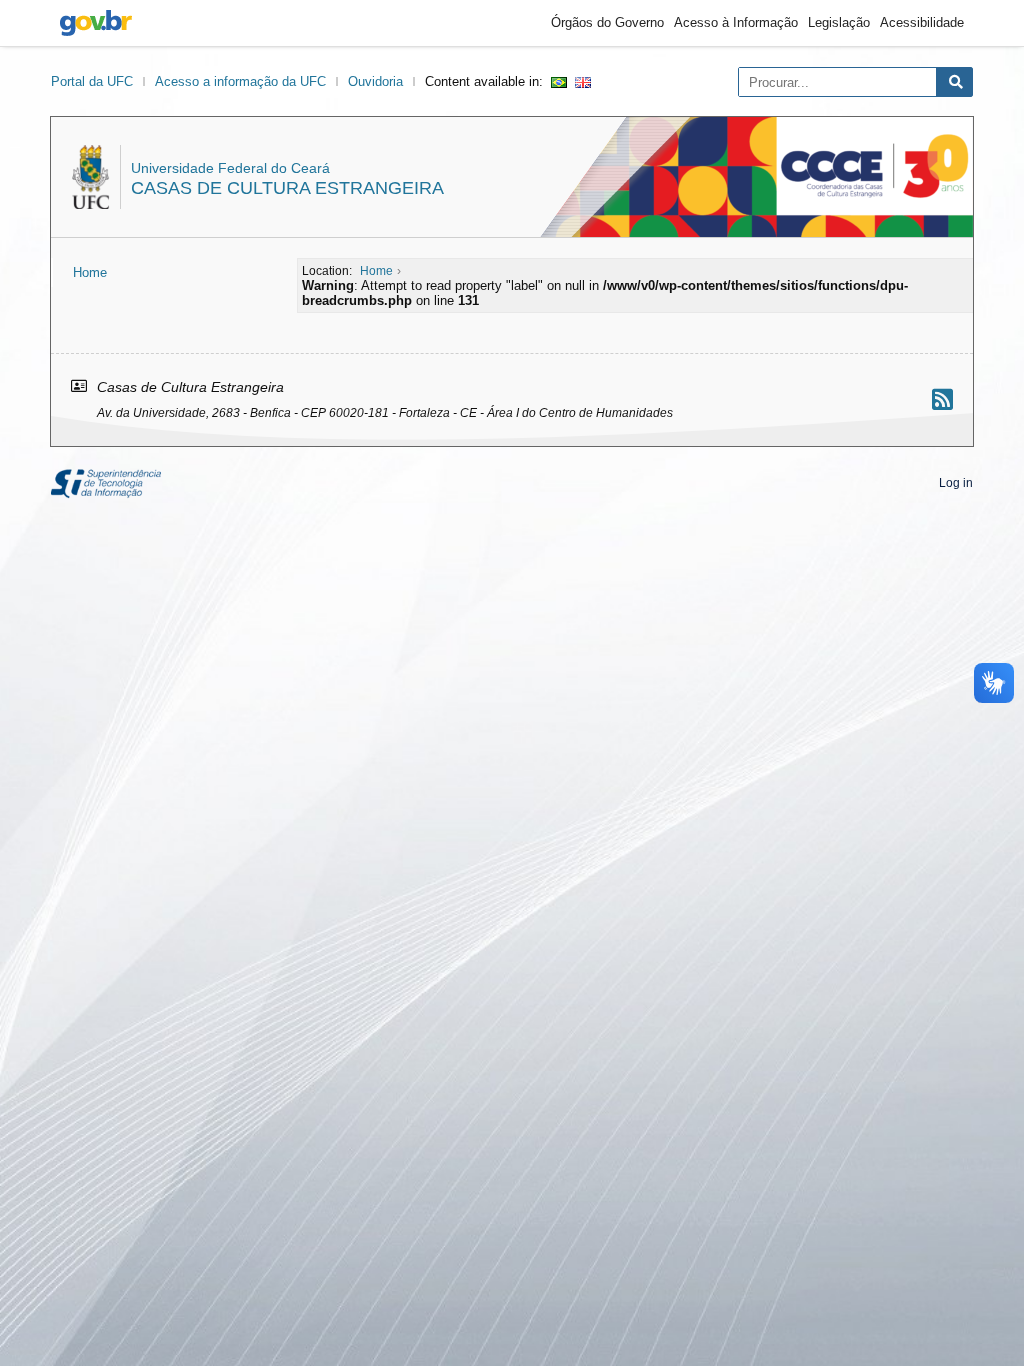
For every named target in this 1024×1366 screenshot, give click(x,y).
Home (90, 272)
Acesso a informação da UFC (240, 81)
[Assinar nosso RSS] (942, 399)
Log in (956, 483)
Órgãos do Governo (607, 22)
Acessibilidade (922, 22)
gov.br (96, 23)
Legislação (839, 22)
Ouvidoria (375, 81)
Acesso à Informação (736, 22)
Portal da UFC (92, 81)
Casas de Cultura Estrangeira (287, 188)
